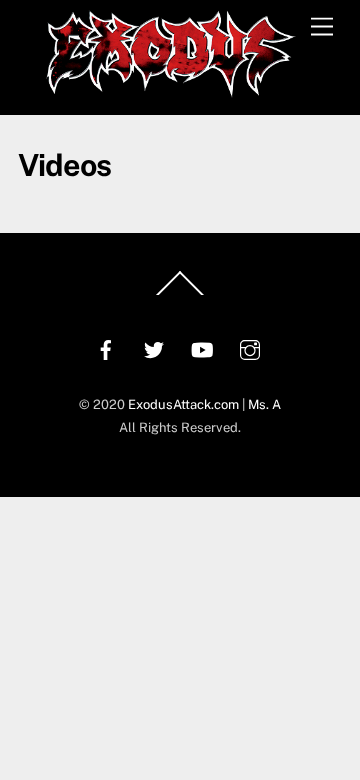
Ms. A (264, 404)
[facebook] (106, 347)
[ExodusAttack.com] (171, 89)
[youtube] (202, 347)
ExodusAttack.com (183, 404)
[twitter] (154, 347)
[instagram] (250, 347)
